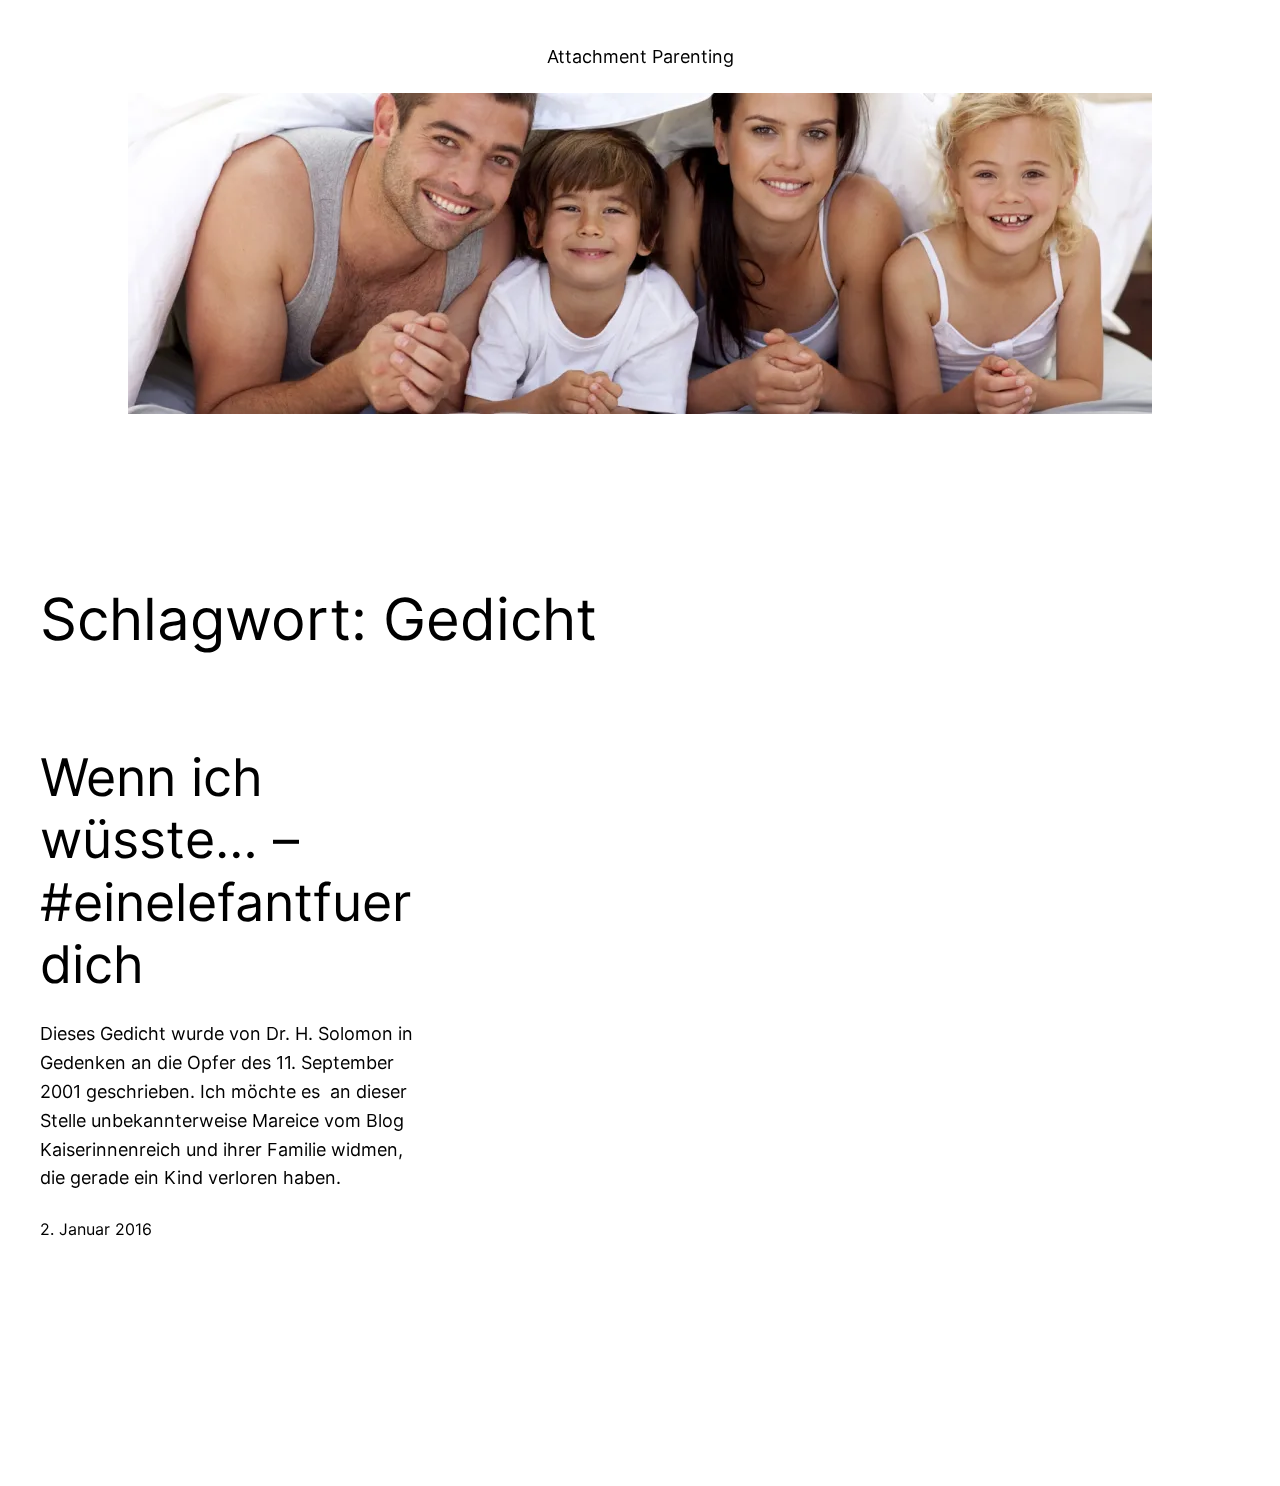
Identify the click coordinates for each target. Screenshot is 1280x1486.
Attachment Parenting (640, 56)
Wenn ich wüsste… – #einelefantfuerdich (225, 871)
